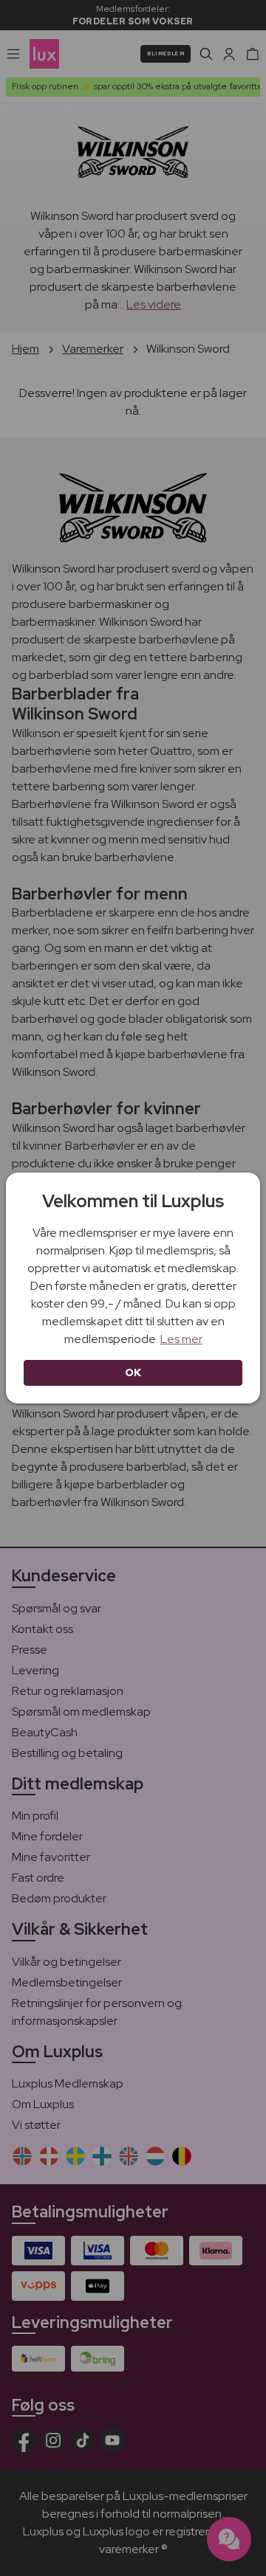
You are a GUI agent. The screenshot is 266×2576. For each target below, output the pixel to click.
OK (133, 1372)
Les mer (181, 1339)
